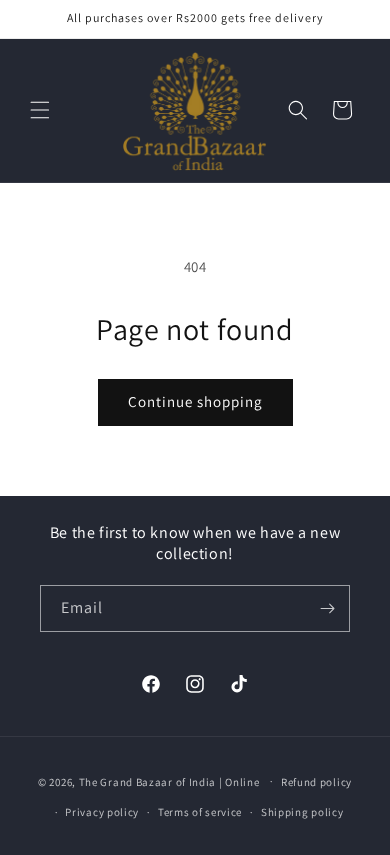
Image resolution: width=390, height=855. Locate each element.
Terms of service (200, 812)
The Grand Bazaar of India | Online (169, 781)
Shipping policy (302, 812)
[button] (40, 110)
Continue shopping (195, 401)
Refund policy (316, 782)
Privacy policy (102, 812)
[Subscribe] (327, 608)
